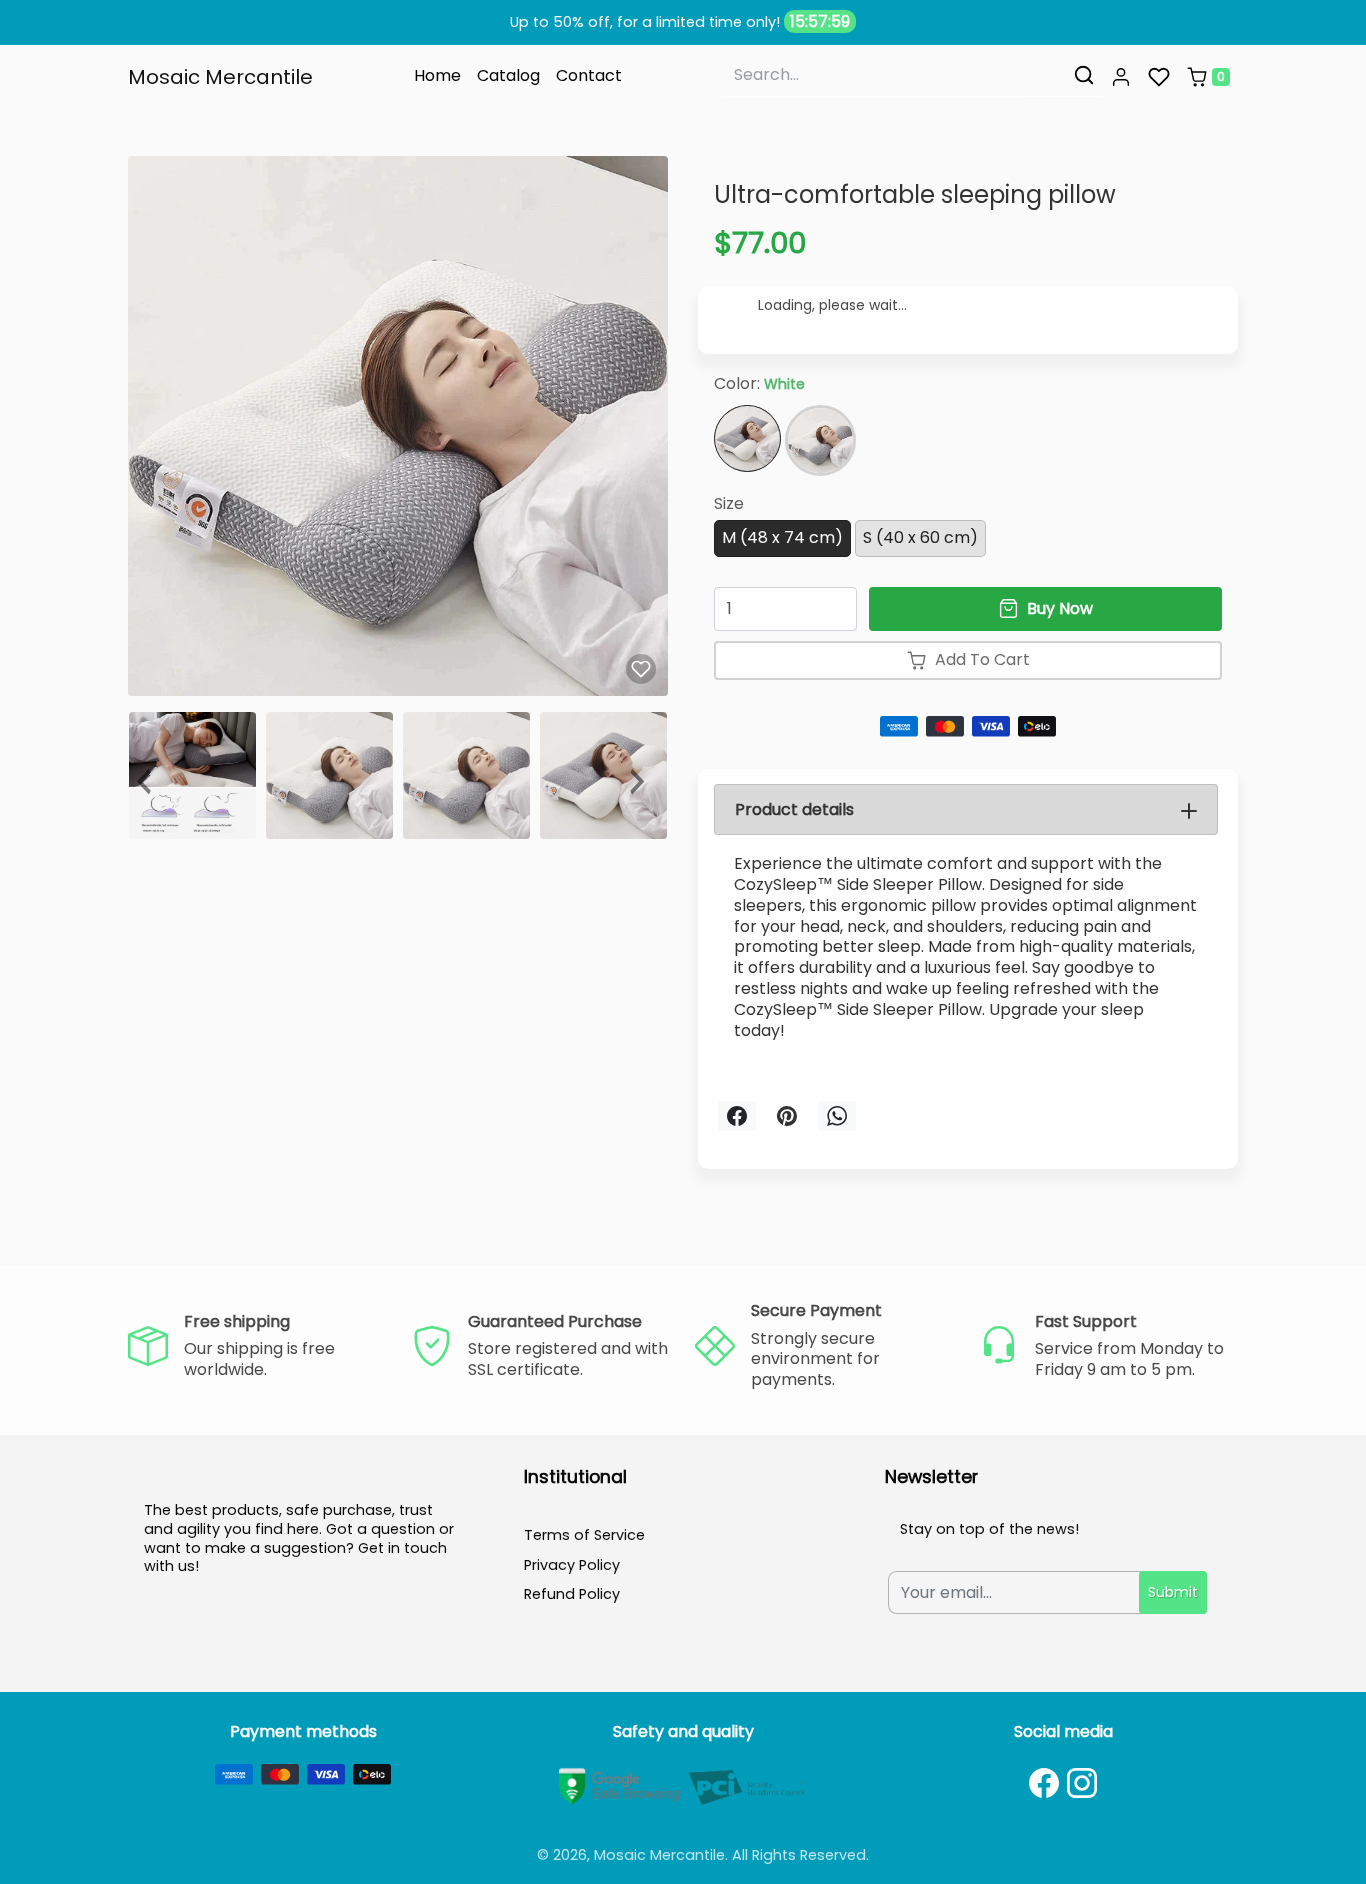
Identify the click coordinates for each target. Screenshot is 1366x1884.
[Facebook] (1044, 1783)
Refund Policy (572, 1594)
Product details (794, 809)
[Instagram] (1082, 1783)
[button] (1121, 77)
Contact (589, 75)
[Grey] (820, 440)
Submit (1173, 1592)
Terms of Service (584, 1535)
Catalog (508, 75)
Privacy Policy (572, 1565)
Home (437, 75)
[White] (747, 438)
